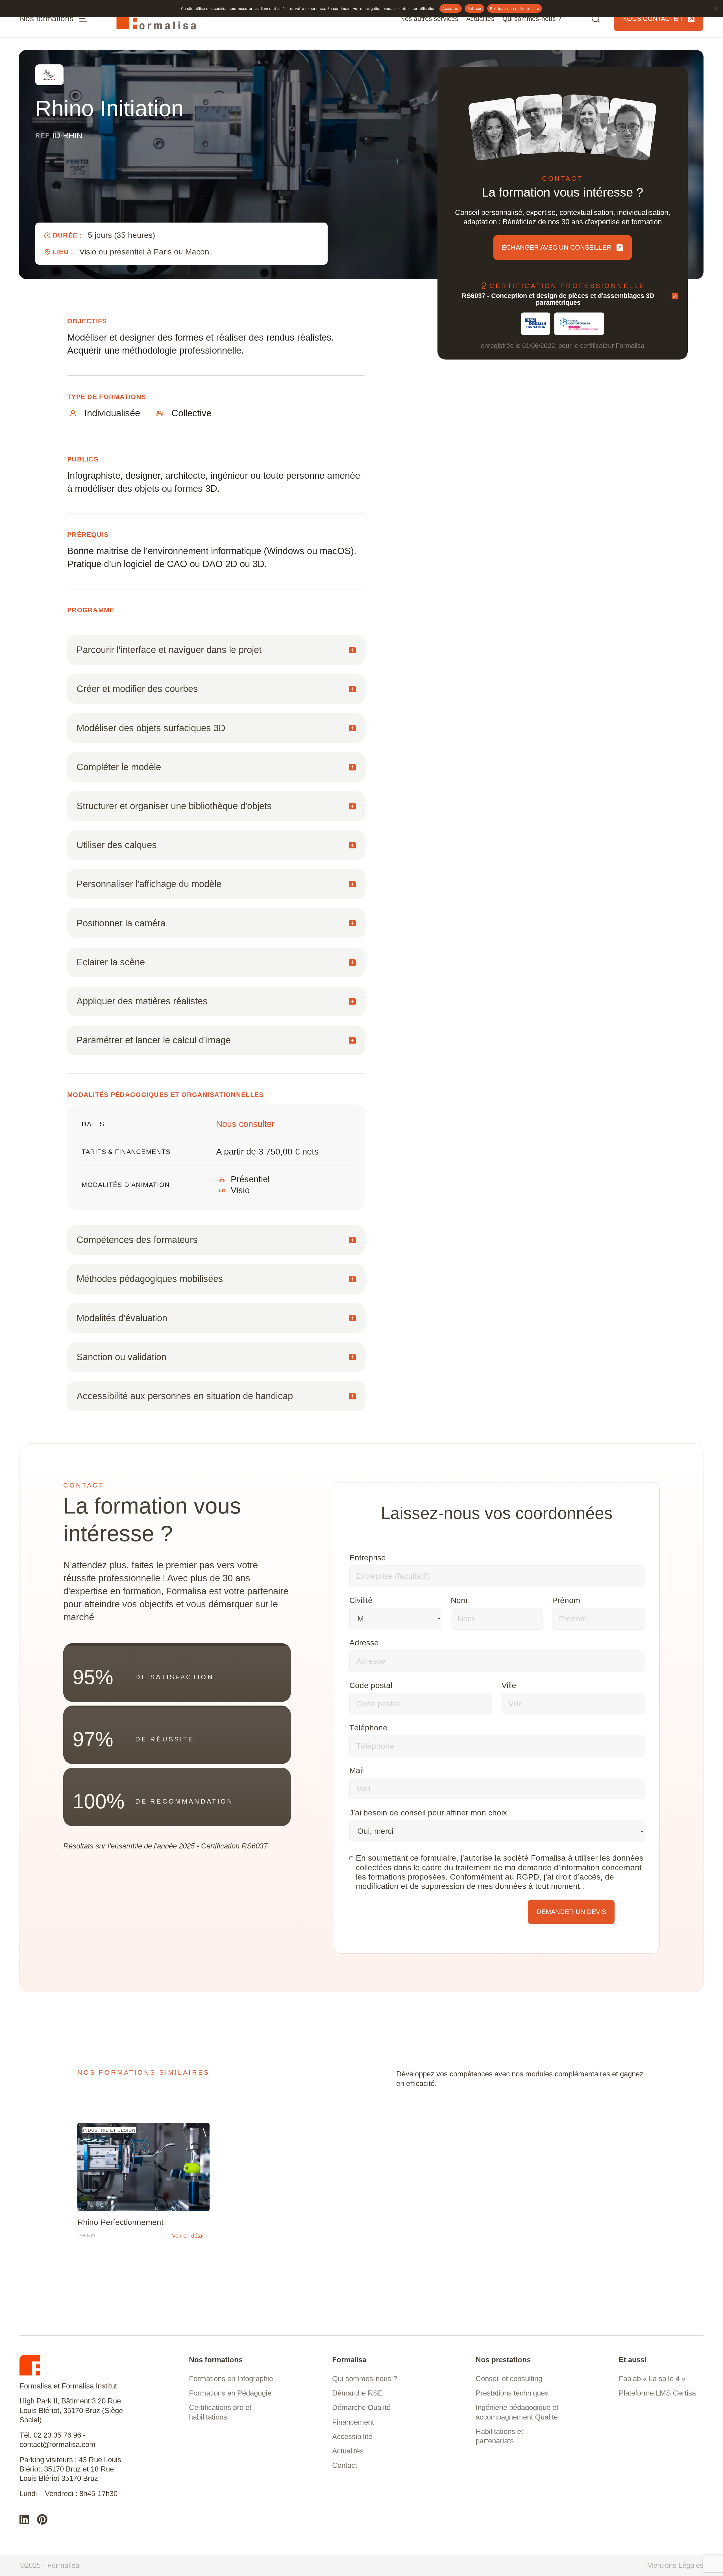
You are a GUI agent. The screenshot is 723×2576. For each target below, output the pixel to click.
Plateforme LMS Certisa (657, 2393)
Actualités (480, 19)
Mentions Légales (675, 2565)
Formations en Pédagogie (230, 2393)
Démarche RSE (357, 2393)
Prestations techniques (512, 2393)
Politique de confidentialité (515, 8)
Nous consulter (245, 1124)
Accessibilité (352, 2436)
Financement (353, 2422)
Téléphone (368, 1728)
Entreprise (368, 1558)
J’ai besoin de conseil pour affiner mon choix (428, 1813)
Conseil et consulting (509, 2379)
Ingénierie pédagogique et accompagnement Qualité (517, 2412)
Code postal (371, 1685)
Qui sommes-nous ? (532, 19)
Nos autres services (429, 19)
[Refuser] (716, 8)
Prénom (566, 1600)
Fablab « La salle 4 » (652, 2379)
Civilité (361, 1600)
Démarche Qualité (361, 2407)
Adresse (364, 1643)
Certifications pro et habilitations (220, 2412)
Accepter (451, 8)
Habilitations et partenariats (499, 2436)
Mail (357, 1770)
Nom (459, 1600)
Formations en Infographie (231, 2379)
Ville (509, 1685)
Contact (345, 2465)
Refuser (475, 8)
